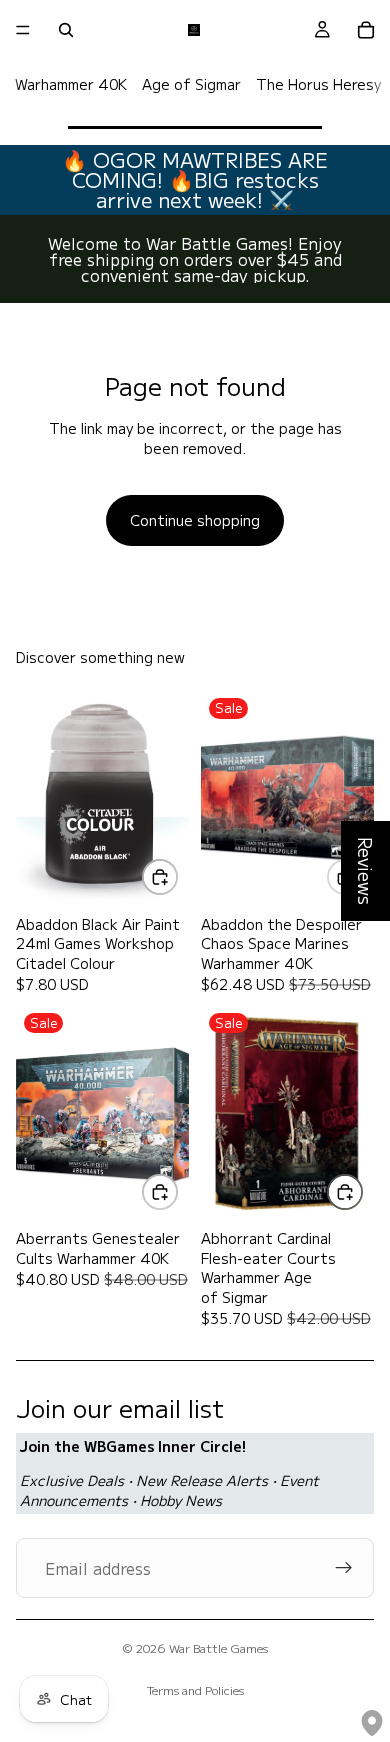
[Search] (66, 30)
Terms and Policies (195, 1689)
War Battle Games (218, 1647)
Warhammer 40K (71, 84)
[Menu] (23, 30)
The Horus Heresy (318, 84)
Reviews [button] (366, 871)
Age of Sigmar (191, 84)
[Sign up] (344, 1568)
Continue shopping (195, 520)
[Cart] (366, 30)
